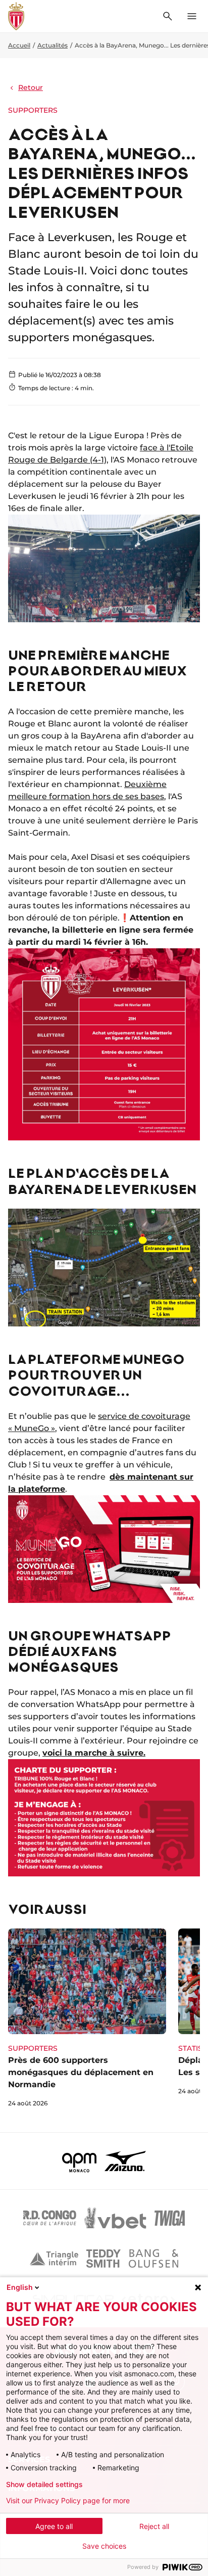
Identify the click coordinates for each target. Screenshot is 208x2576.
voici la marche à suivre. (94, 1753)
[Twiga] (170, 2218)
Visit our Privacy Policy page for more (68, 2501)
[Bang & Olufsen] (153, 2259)
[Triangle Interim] (54, 2259)
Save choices (104, 2546)
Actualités (53, 45)
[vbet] (115, 2218)
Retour (31, 87)
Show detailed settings (44, 2485)
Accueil (19, 45)
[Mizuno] (125, 2161)
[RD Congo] (50, 2218)
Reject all (154, 2526)
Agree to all (54, 2526)
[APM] (80, 2161)
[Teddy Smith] (103, 2259)
